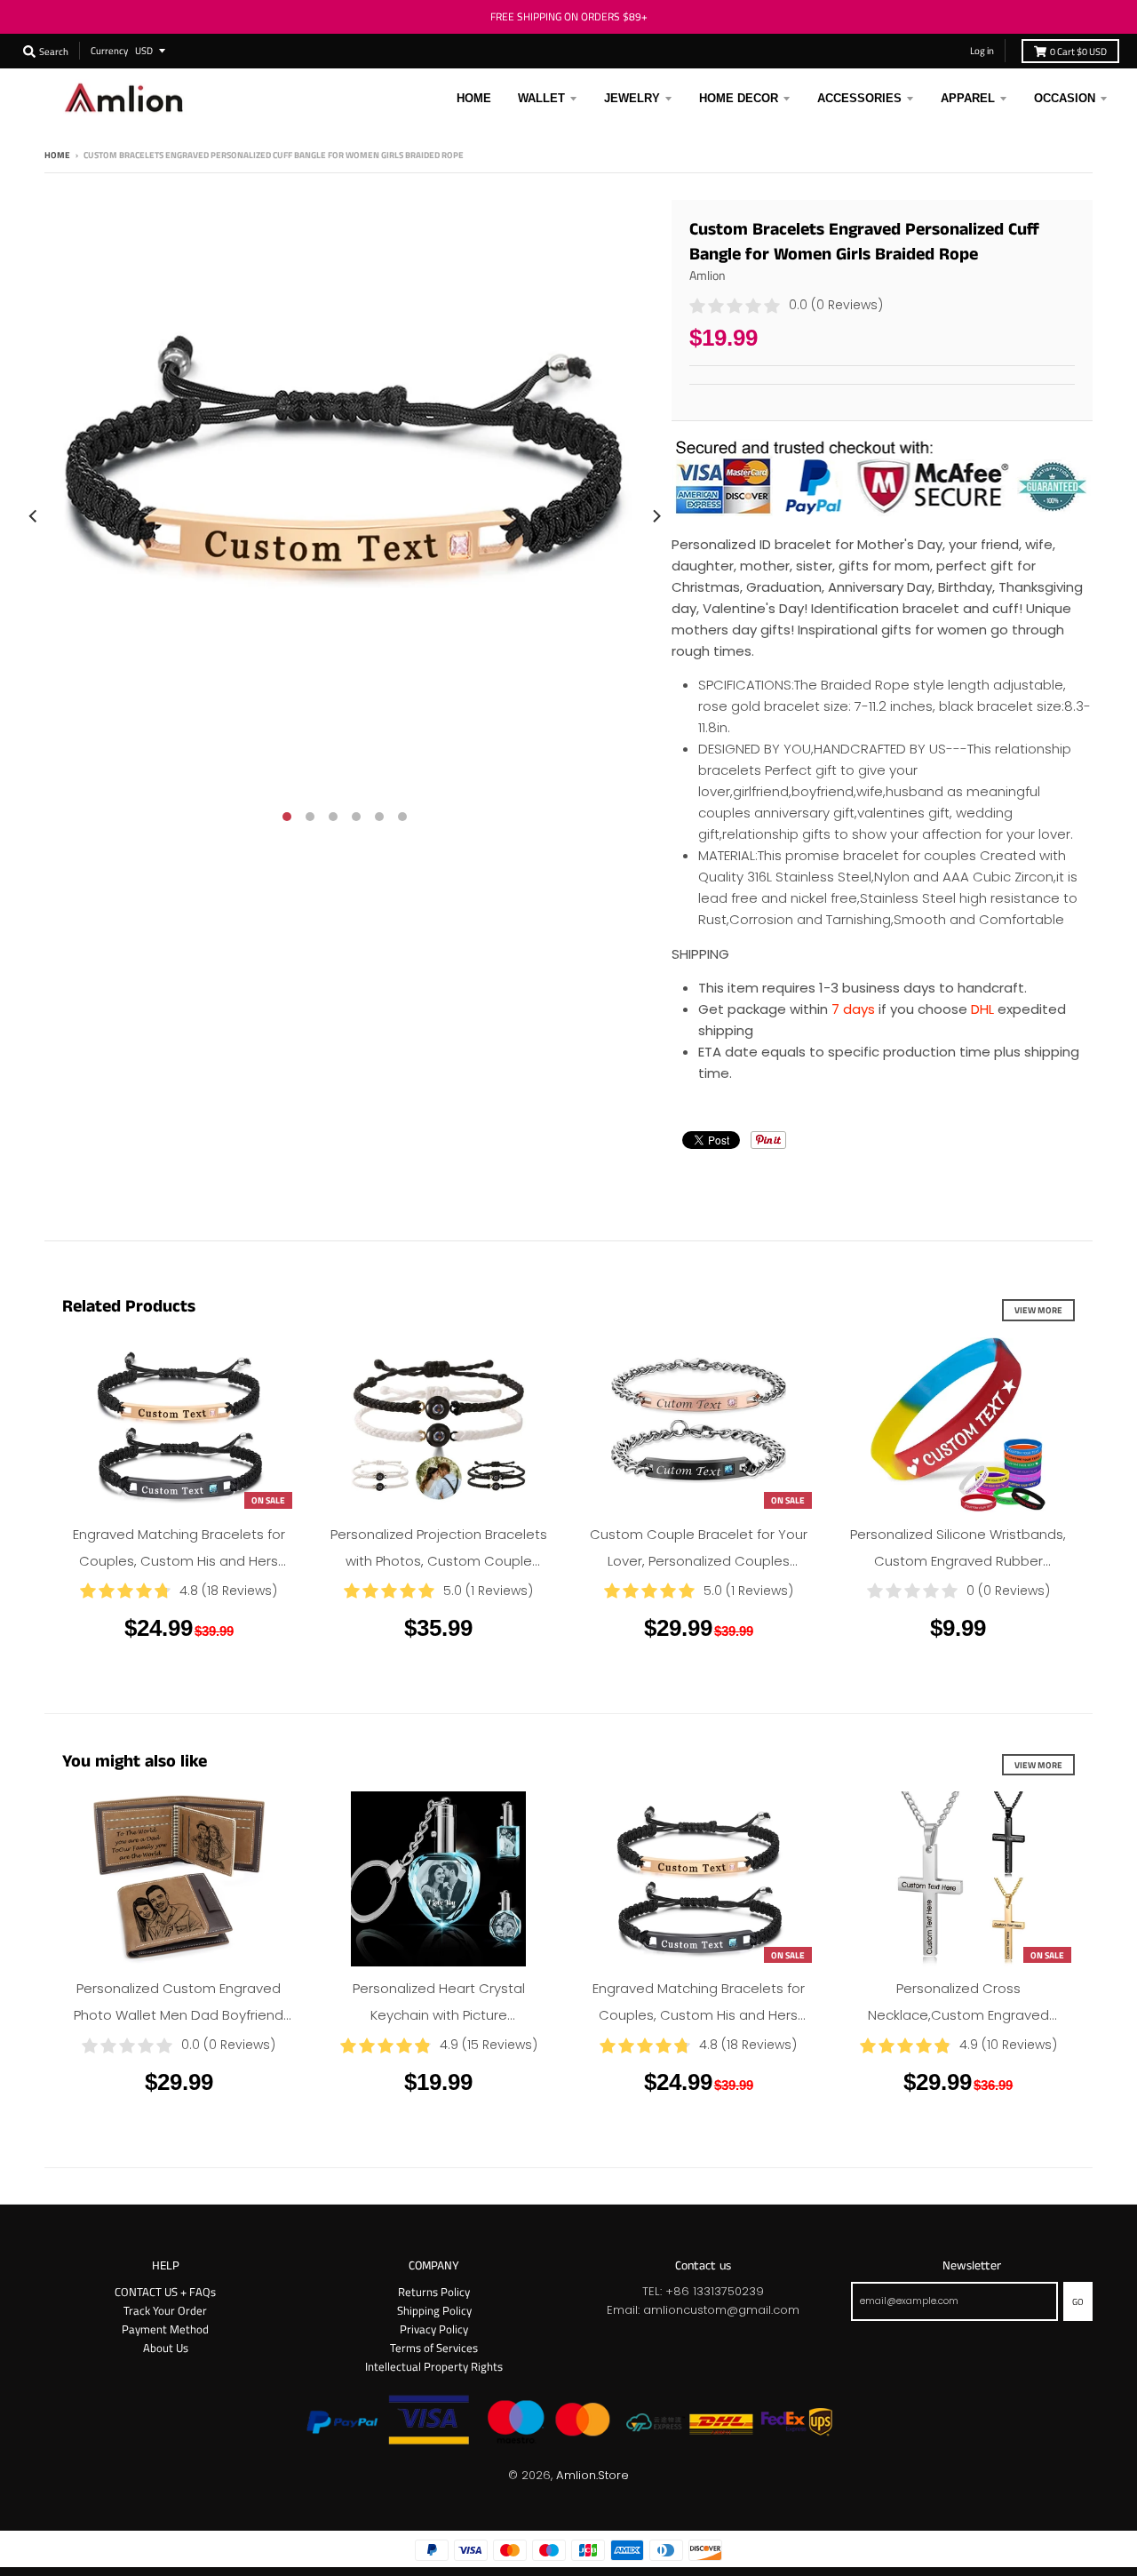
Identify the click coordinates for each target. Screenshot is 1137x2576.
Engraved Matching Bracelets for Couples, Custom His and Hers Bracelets (179, 1561)
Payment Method (165, 2329)
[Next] (656, 516)
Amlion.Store (592, 2475)
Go (1078, 2301)
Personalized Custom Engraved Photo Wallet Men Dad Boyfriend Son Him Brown (179, 2015)
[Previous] (34, 516)
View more (1038, 1310)
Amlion (708, 275)
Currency (109, 50)
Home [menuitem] (474, 98)
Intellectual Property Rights (434, 2366)
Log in (982, 50)
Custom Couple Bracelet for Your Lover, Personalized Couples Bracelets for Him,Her (699, 1561)
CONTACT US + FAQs (165, 2292)
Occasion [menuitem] (1065, 98)
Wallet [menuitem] (541, 98)
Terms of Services (434, 2348)
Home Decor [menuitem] (739, 98)
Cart (1078, 51)
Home (57, 155)
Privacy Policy (434, 2329)
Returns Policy (434, 2292)
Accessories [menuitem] (859, 98)
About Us (166, 2348)
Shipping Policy (434, 2310)
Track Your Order (165, 2310)
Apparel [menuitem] (968, 98)
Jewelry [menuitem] (632, 98)
